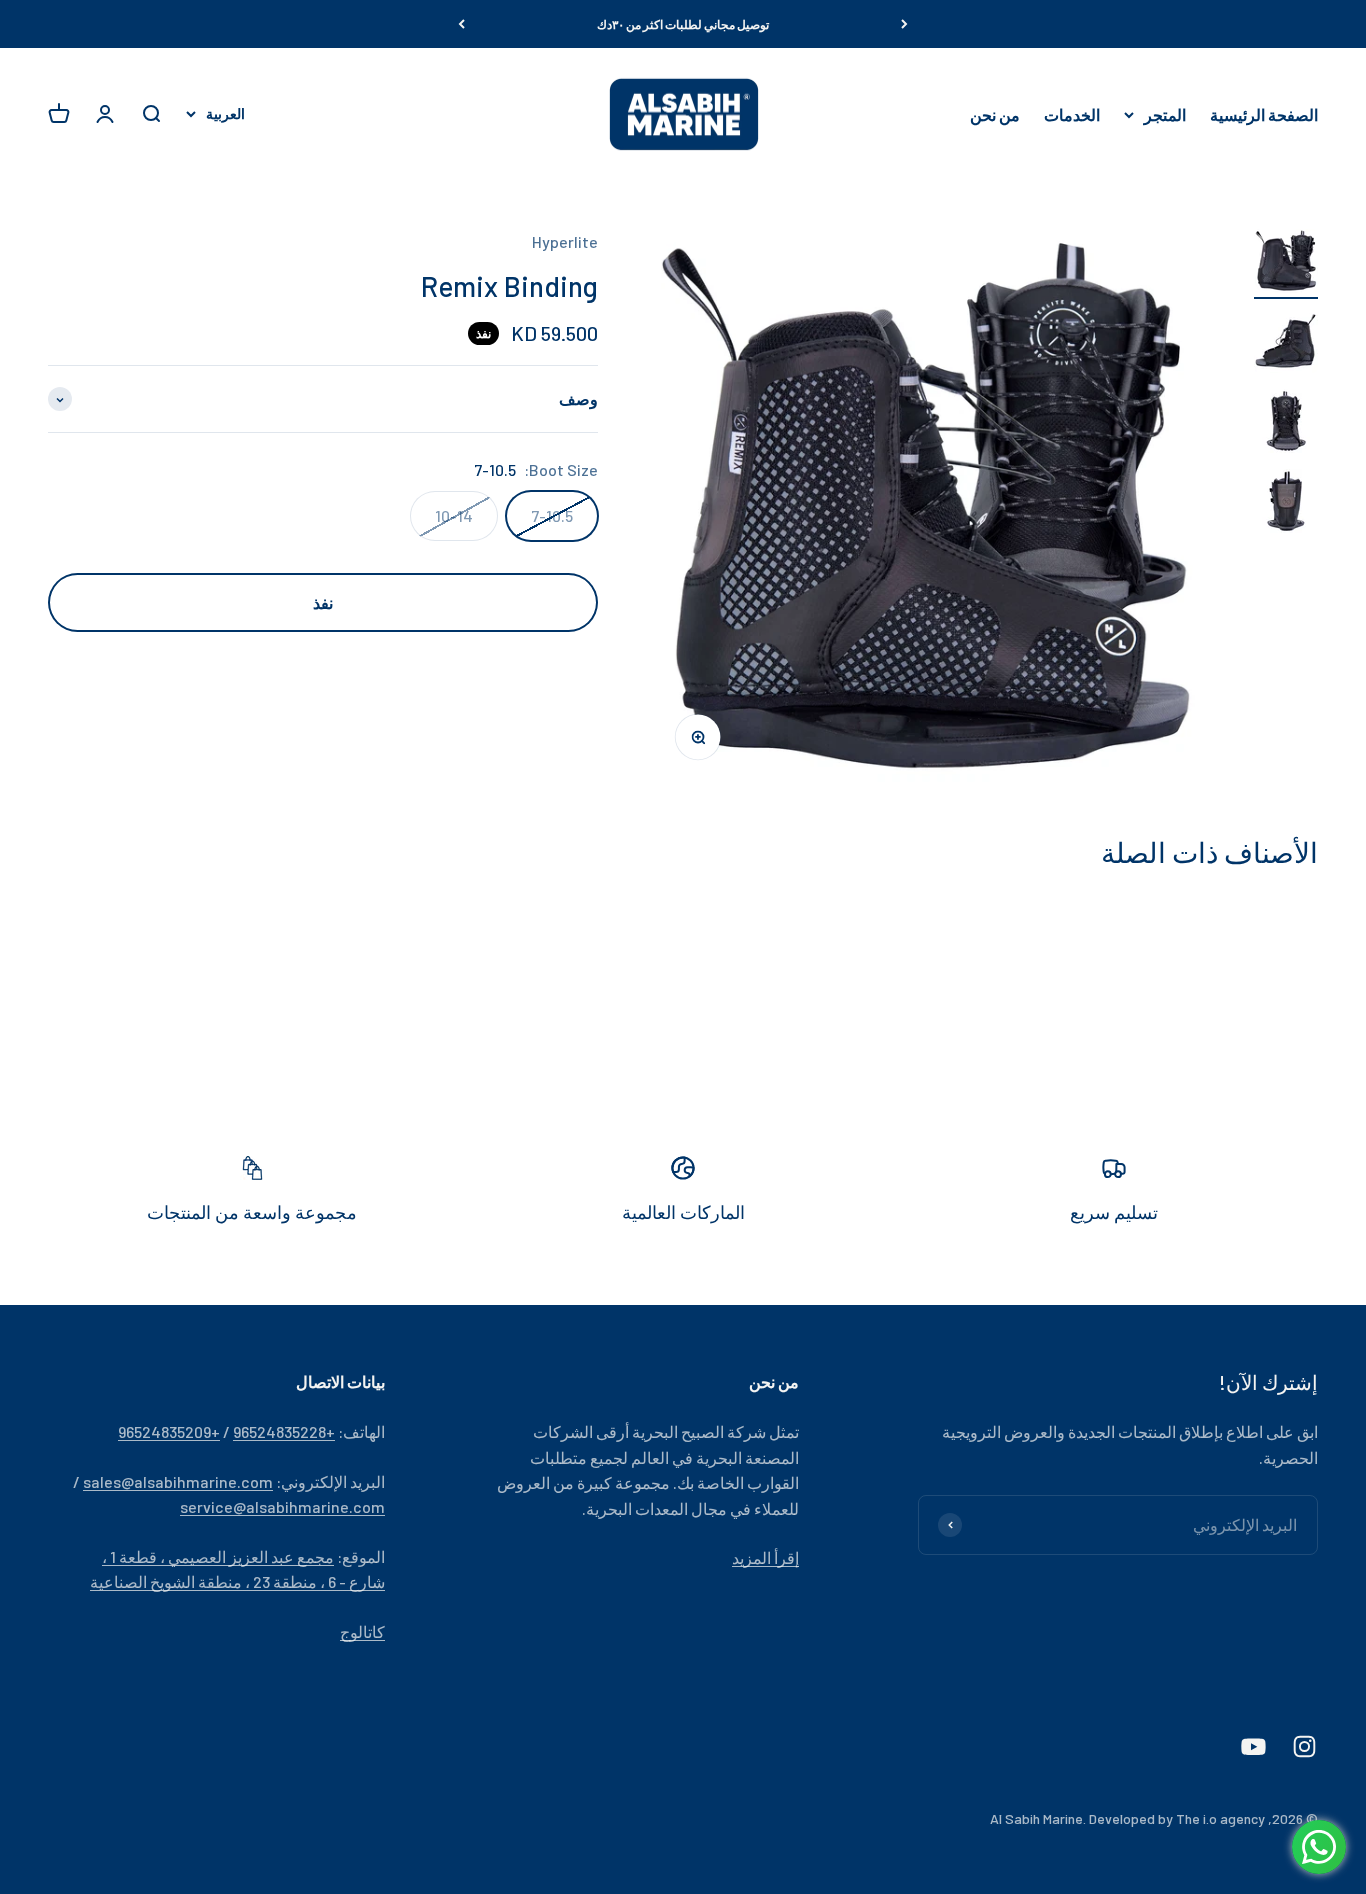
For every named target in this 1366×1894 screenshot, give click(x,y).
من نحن (995, 114)
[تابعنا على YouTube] (1253, 1746)
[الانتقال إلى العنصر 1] (1286, 264)
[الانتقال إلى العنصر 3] (1286, 424)
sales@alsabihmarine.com (178, 1481)
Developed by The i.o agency (1177, 1818)
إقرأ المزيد (765, 1557)
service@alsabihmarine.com (282, 1506)
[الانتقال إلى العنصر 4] (1286, 504)
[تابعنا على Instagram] (1304, 1746)
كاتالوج (362, 1631)
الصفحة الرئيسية (1264, 114)
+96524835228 (284, 1431)
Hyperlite (565, 241)
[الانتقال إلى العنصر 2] (1286, 344)
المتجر (1165, 114)
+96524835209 (169, 1431)
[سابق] (904, 24)
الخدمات (1072, 114)
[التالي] (461, 24)
